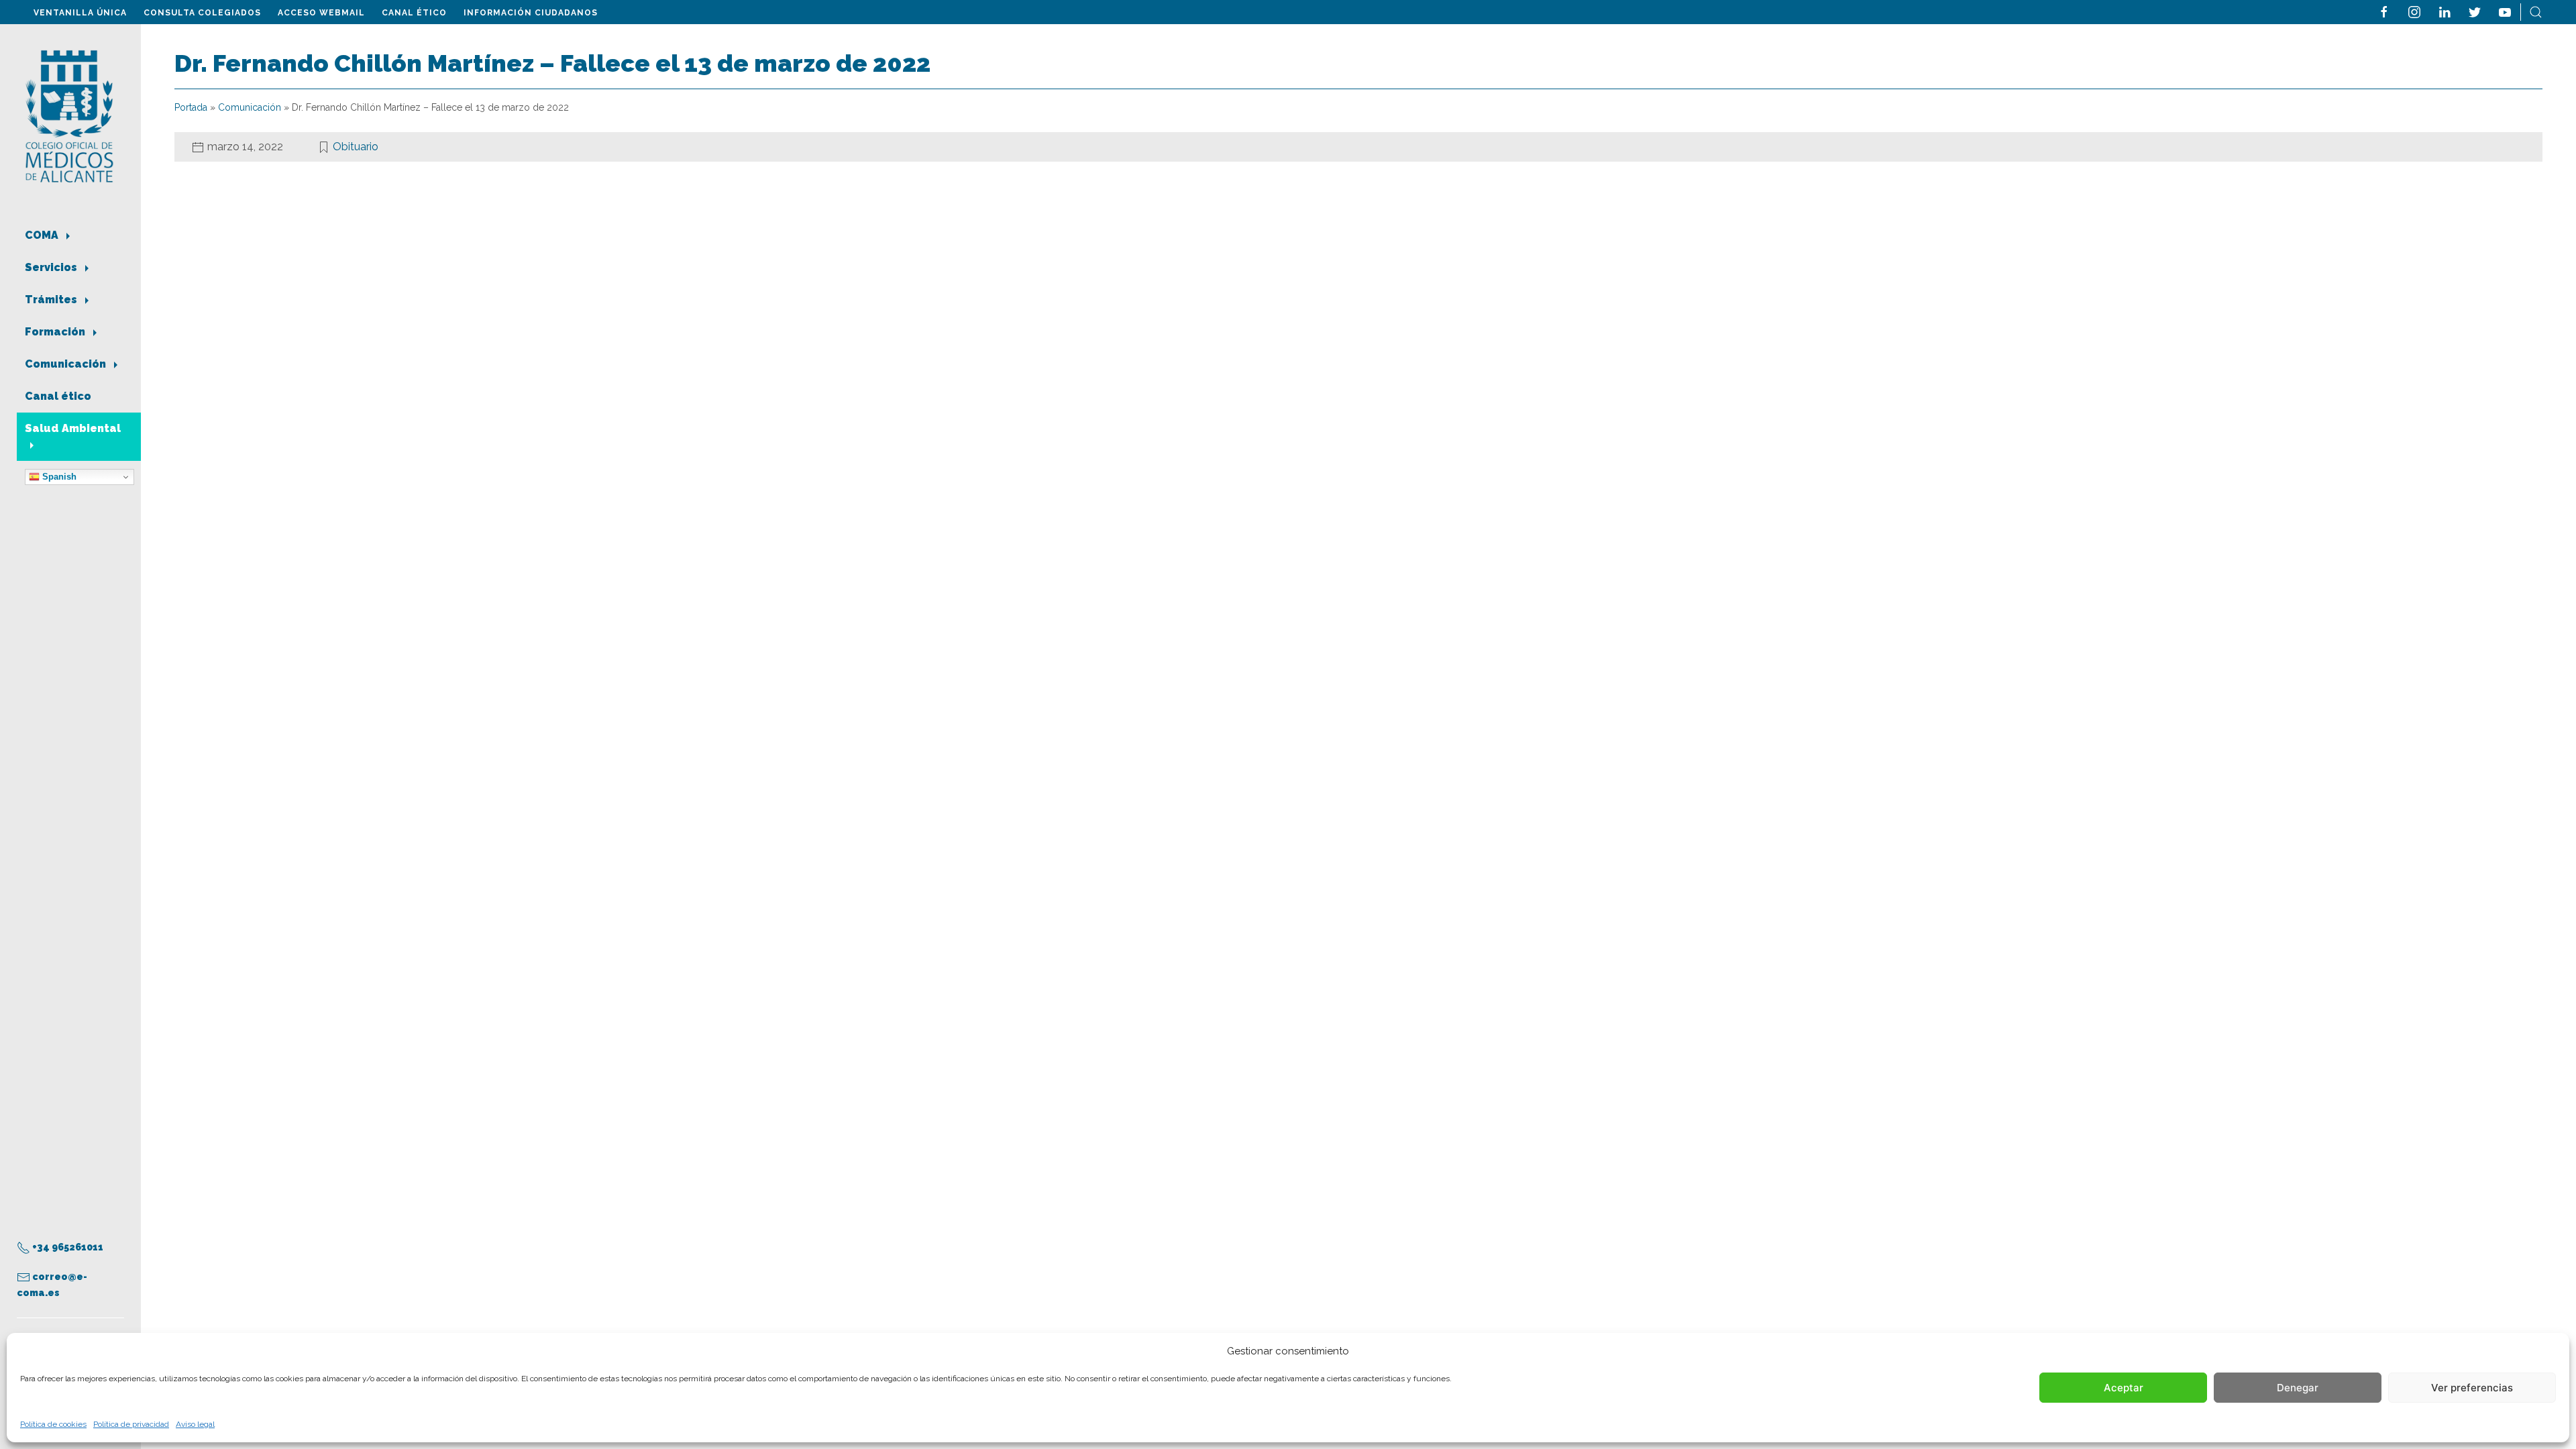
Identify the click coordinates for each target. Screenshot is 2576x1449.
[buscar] (2536, 11)
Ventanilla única (80, 13)
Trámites (52, 300)
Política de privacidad (131, 1424)
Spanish (58, 477)
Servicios (52, 267)
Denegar (2298, 1388)
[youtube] (2505, 11)
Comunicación (67, 364)
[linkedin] (2445, 11)
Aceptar (2124, 1388)
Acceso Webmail (321, 13)
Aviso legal (195, 1424)
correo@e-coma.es (52, 1285)
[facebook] (2384, 11)
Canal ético (414, 13)
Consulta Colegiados (202, 13)
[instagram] (2414, 11)
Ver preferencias (2472, 1388)
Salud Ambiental (73, 428)
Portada (191, 107)
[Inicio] (69, 115)
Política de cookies (53, 1424)
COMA (43, 235)
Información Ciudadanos (531, 13)
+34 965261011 (67, 1247)
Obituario (356, 147)
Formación (56, 332)
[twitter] (2475, 11)
